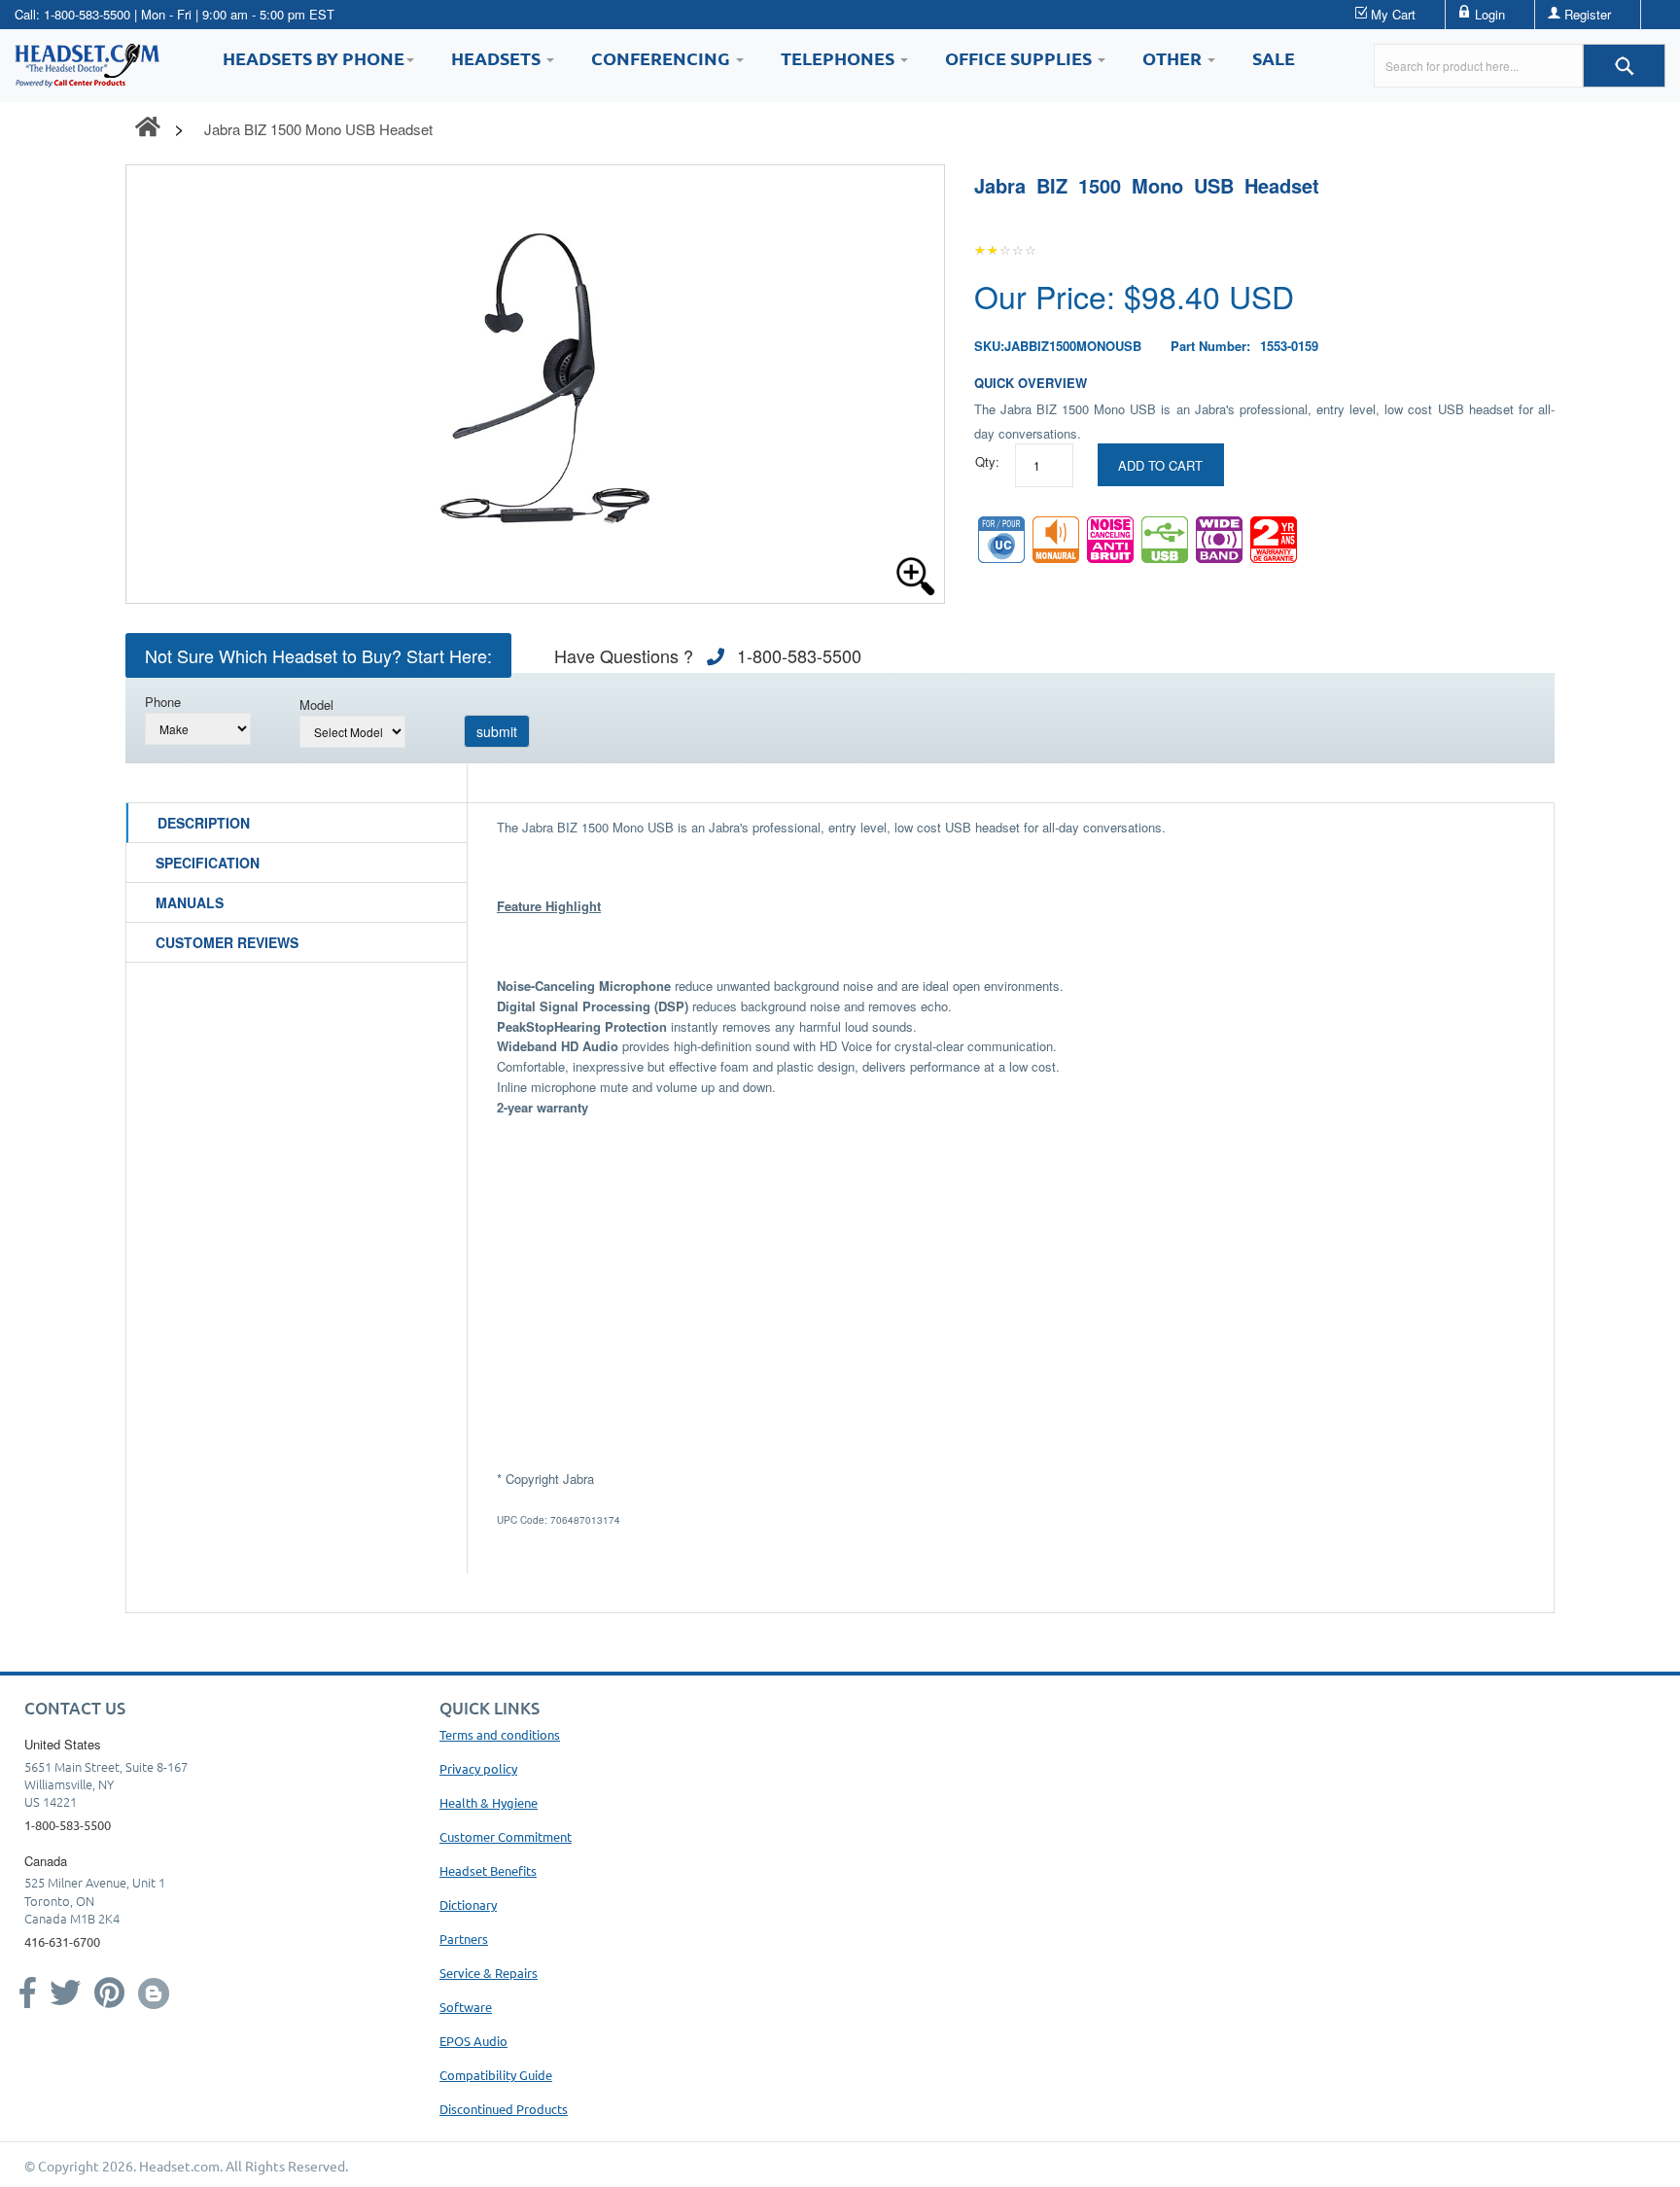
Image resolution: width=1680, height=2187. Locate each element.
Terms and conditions (500, 1734)
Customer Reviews (227, 942)
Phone (163, 702)
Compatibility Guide (496, 2075)
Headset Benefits (488, 1870)
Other (1174, 58)
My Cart (1393, 14)
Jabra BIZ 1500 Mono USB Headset (318, 129)
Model (316, 705)
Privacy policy (478, 1768)
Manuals (190, 902)
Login (1490, 14)
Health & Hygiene (489, 1802)
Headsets (498, 58)
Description (204, 823)
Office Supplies (1020, 58)
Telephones (840, 58)
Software (466, 2007)
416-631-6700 (62, 1941)
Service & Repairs (489, 1973)
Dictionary (468, 1905)
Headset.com (179, 2166)
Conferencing (663, 58)
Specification (208, 863)
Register (1588, 14)
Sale (1274, 58)
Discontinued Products (504, 2109)
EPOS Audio (473, 2041)
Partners (464, 1939)
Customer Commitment (506, 1836)
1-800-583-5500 (87, 14)
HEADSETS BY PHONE (314, 58)
